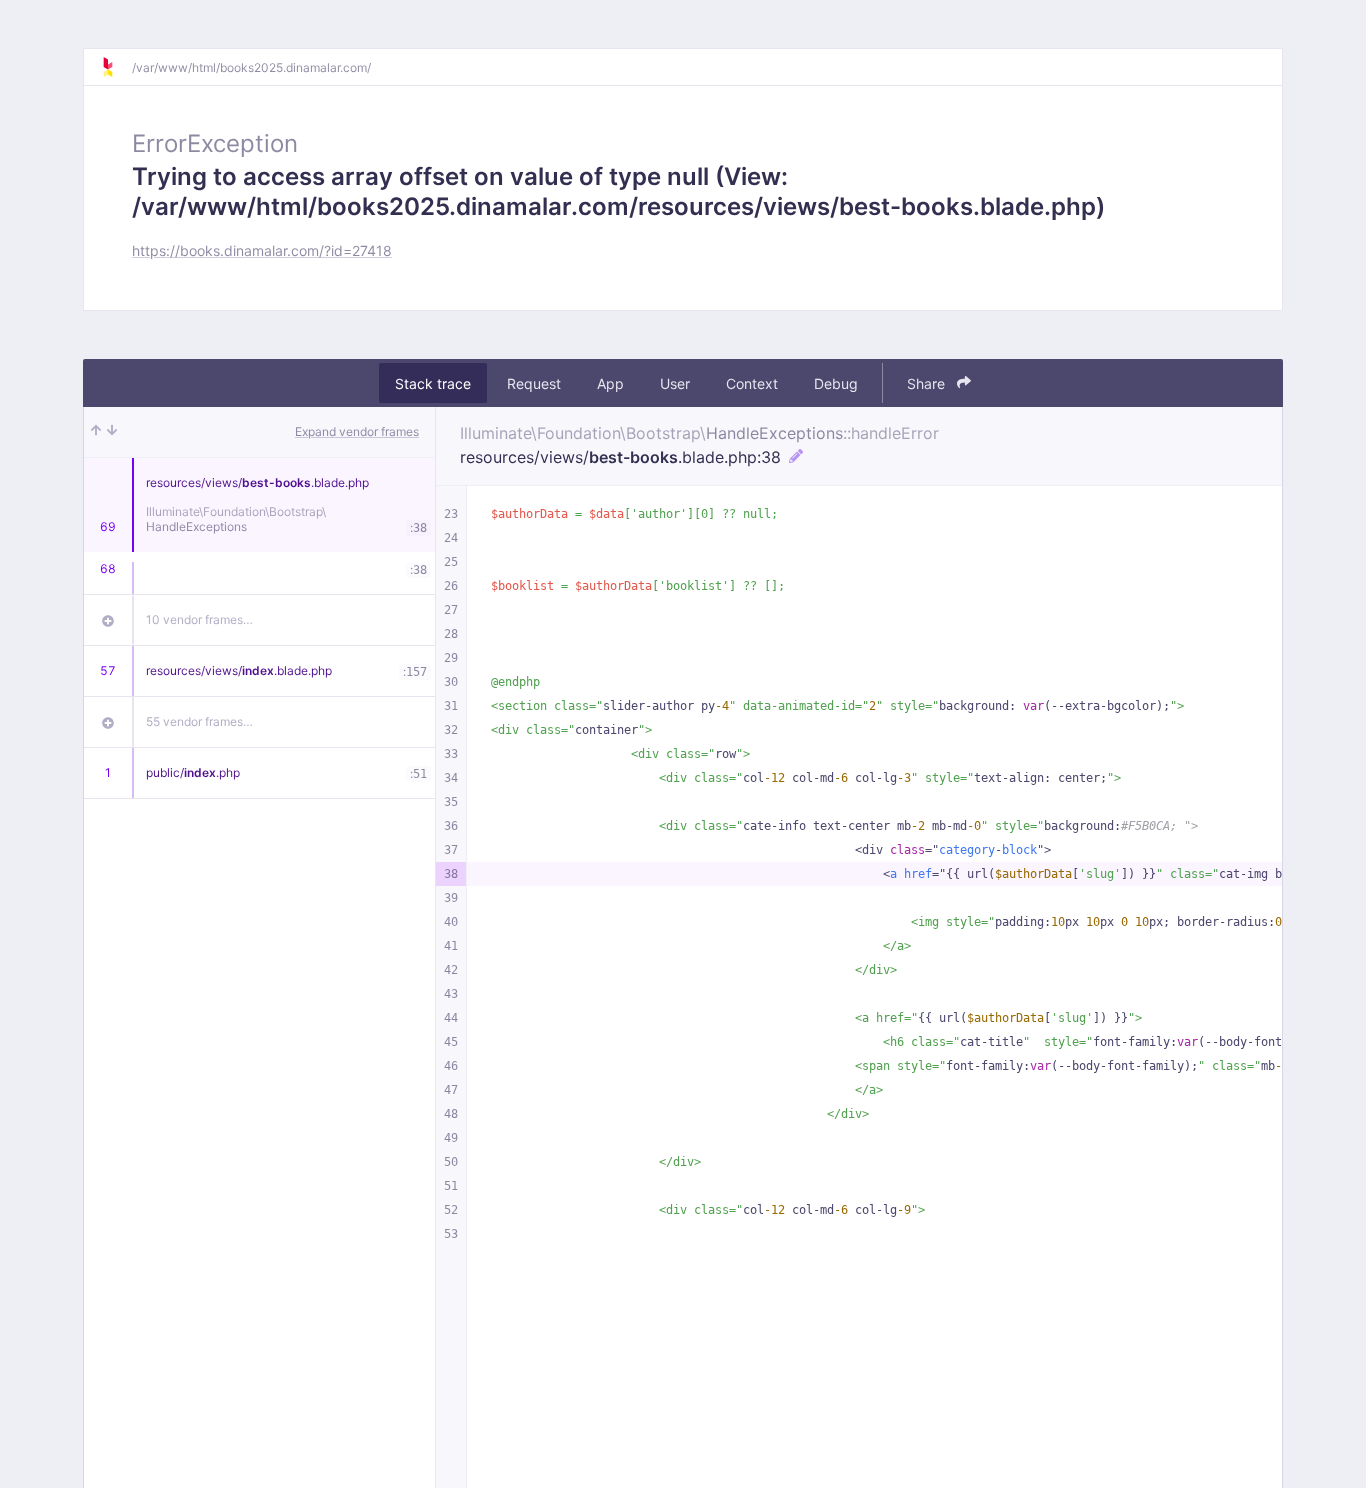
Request (534, 383)
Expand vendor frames (357, 431)
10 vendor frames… (199, 619)
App (610, 383)
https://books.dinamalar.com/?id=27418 (262, 250)
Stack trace (433, 383)
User (675, 383)
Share (928, 383)
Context (752, 383)
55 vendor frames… (199, 721)
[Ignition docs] (116, 67)
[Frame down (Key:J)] (112, 432)
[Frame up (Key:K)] (96, 432)
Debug (836, 383)
